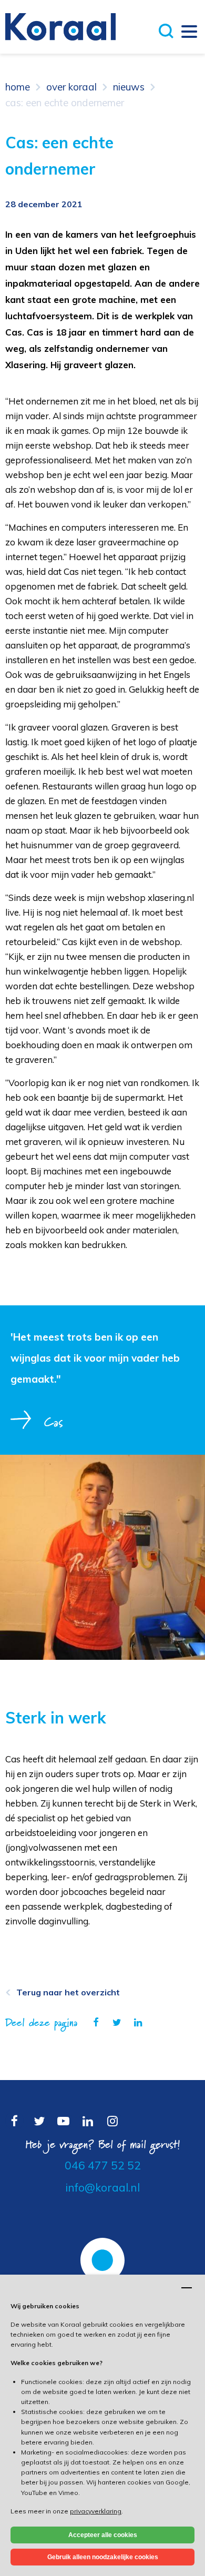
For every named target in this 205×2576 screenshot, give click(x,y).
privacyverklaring (96, 2511)
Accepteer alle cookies (103, 2535)
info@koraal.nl (102, 2187)
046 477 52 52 (103, 2165)
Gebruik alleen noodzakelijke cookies (103, 2557)
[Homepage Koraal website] (60, 26)
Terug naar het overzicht (68, 1992)
